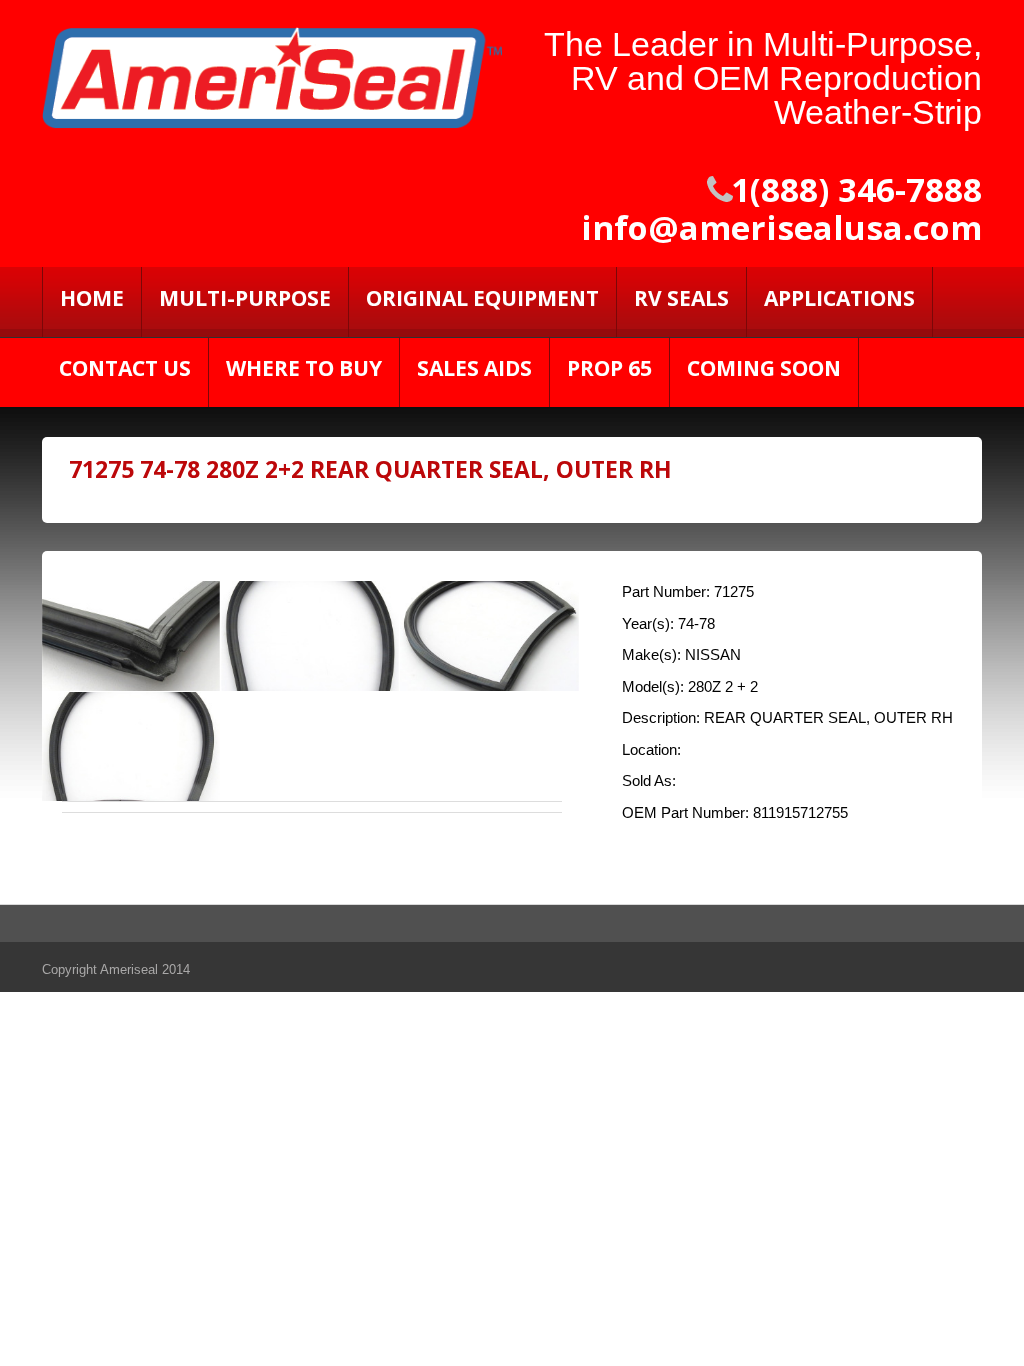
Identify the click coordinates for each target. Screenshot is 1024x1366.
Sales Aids (474, 368)
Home (92, 298)
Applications (839, 298)
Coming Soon (764, 368)
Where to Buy (304, 368)
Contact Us (125, 368)
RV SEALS (681, 298)
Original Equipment (482, 298)
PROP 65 (609, 368)
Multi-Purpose (245, 298)
